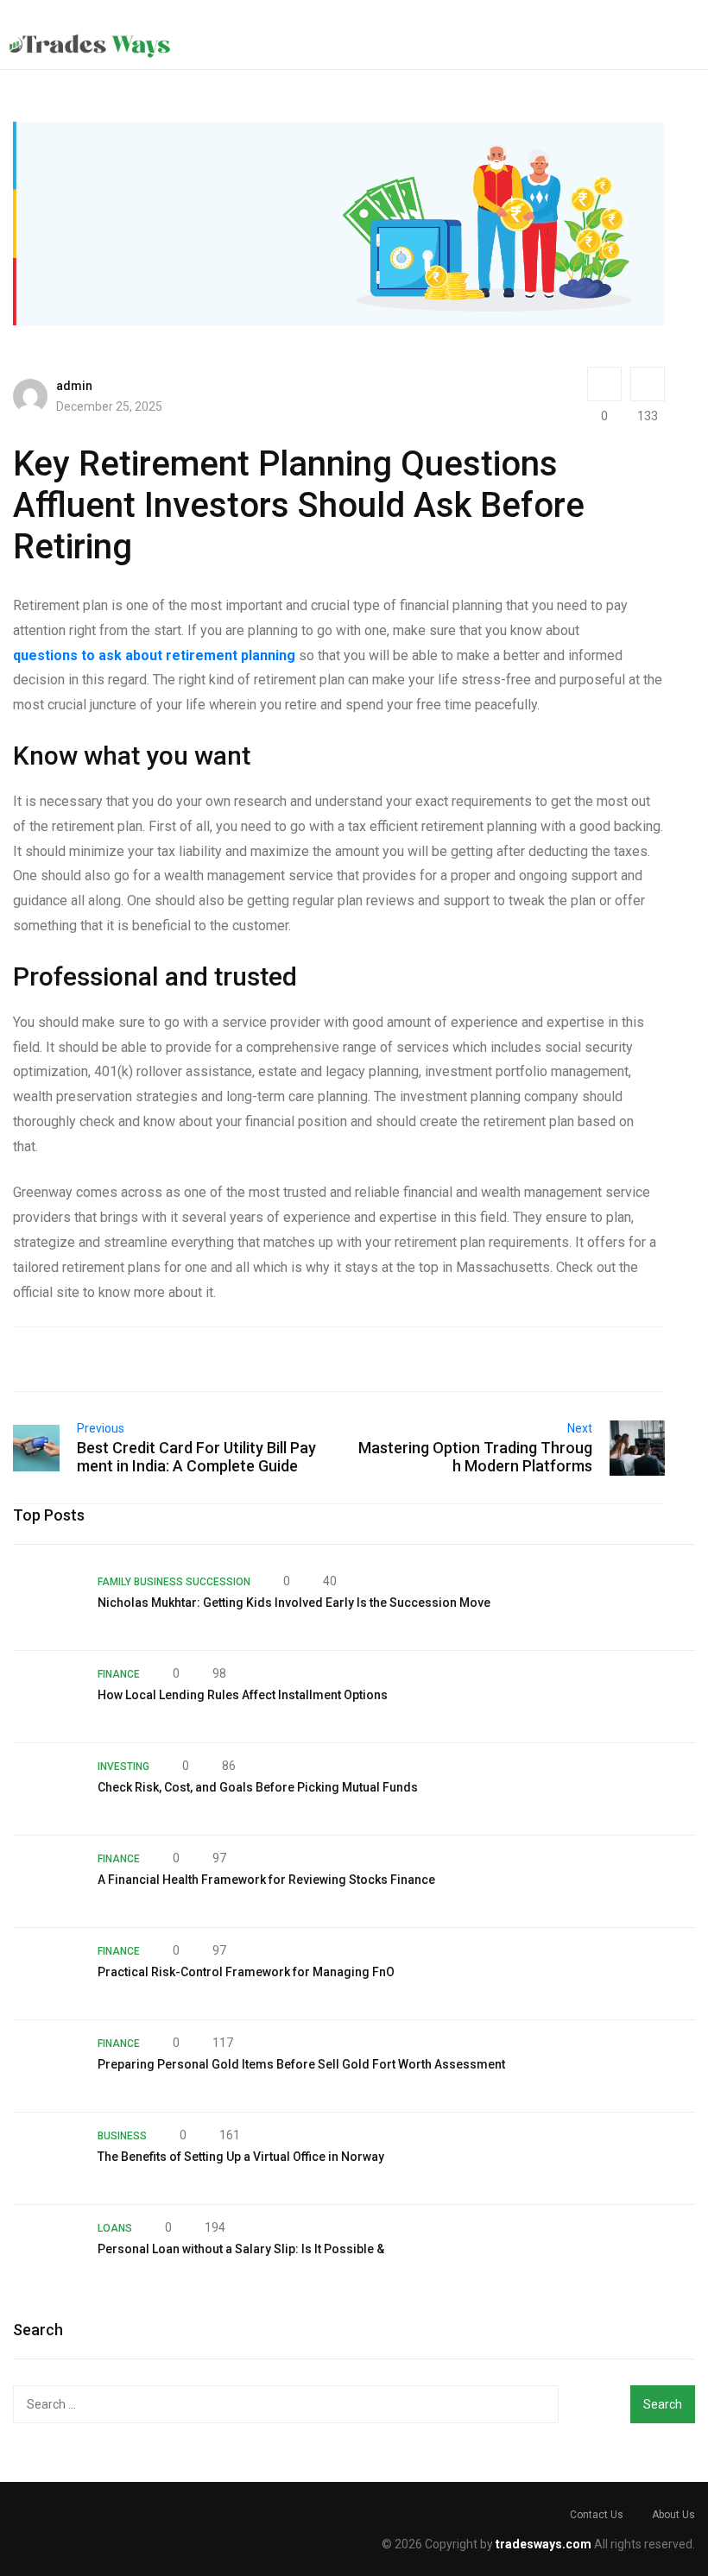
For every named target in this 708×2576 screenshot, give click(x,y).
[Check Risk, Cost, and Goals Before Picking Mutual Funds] (47, 1789)
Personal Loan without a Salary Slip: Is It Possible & (241, 2249)
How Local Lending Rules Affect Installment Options (243, 1695)
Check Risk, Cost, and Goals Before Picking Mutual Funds (258, 1787)
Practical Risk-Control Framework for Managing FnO (246, 1972)
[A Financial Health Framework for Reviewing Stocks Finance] (47, 1881)
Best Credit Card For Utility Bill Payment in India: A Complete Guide (196, 1457)
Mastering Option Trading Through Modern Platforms (475, 1457)
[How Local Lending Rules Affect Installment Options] (47, 1697)
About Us (673, 2515)
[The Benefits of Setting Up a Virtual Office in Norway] (47, 2158)
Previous (101, 1428)
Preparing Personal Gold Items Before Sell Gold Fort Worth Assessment (301, 2064)
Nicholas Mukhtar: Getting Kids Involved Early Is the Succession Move (294, 1603)
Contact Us (597, 2515)
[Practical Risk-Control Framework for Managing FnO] (47, 1974)
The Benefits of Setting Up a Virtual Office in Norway (241, 2157)
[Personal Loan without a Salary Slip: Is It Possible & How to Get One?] (47, 2251)
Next (580, 1428)
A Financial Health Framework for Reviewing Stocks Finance (266, 1880)
